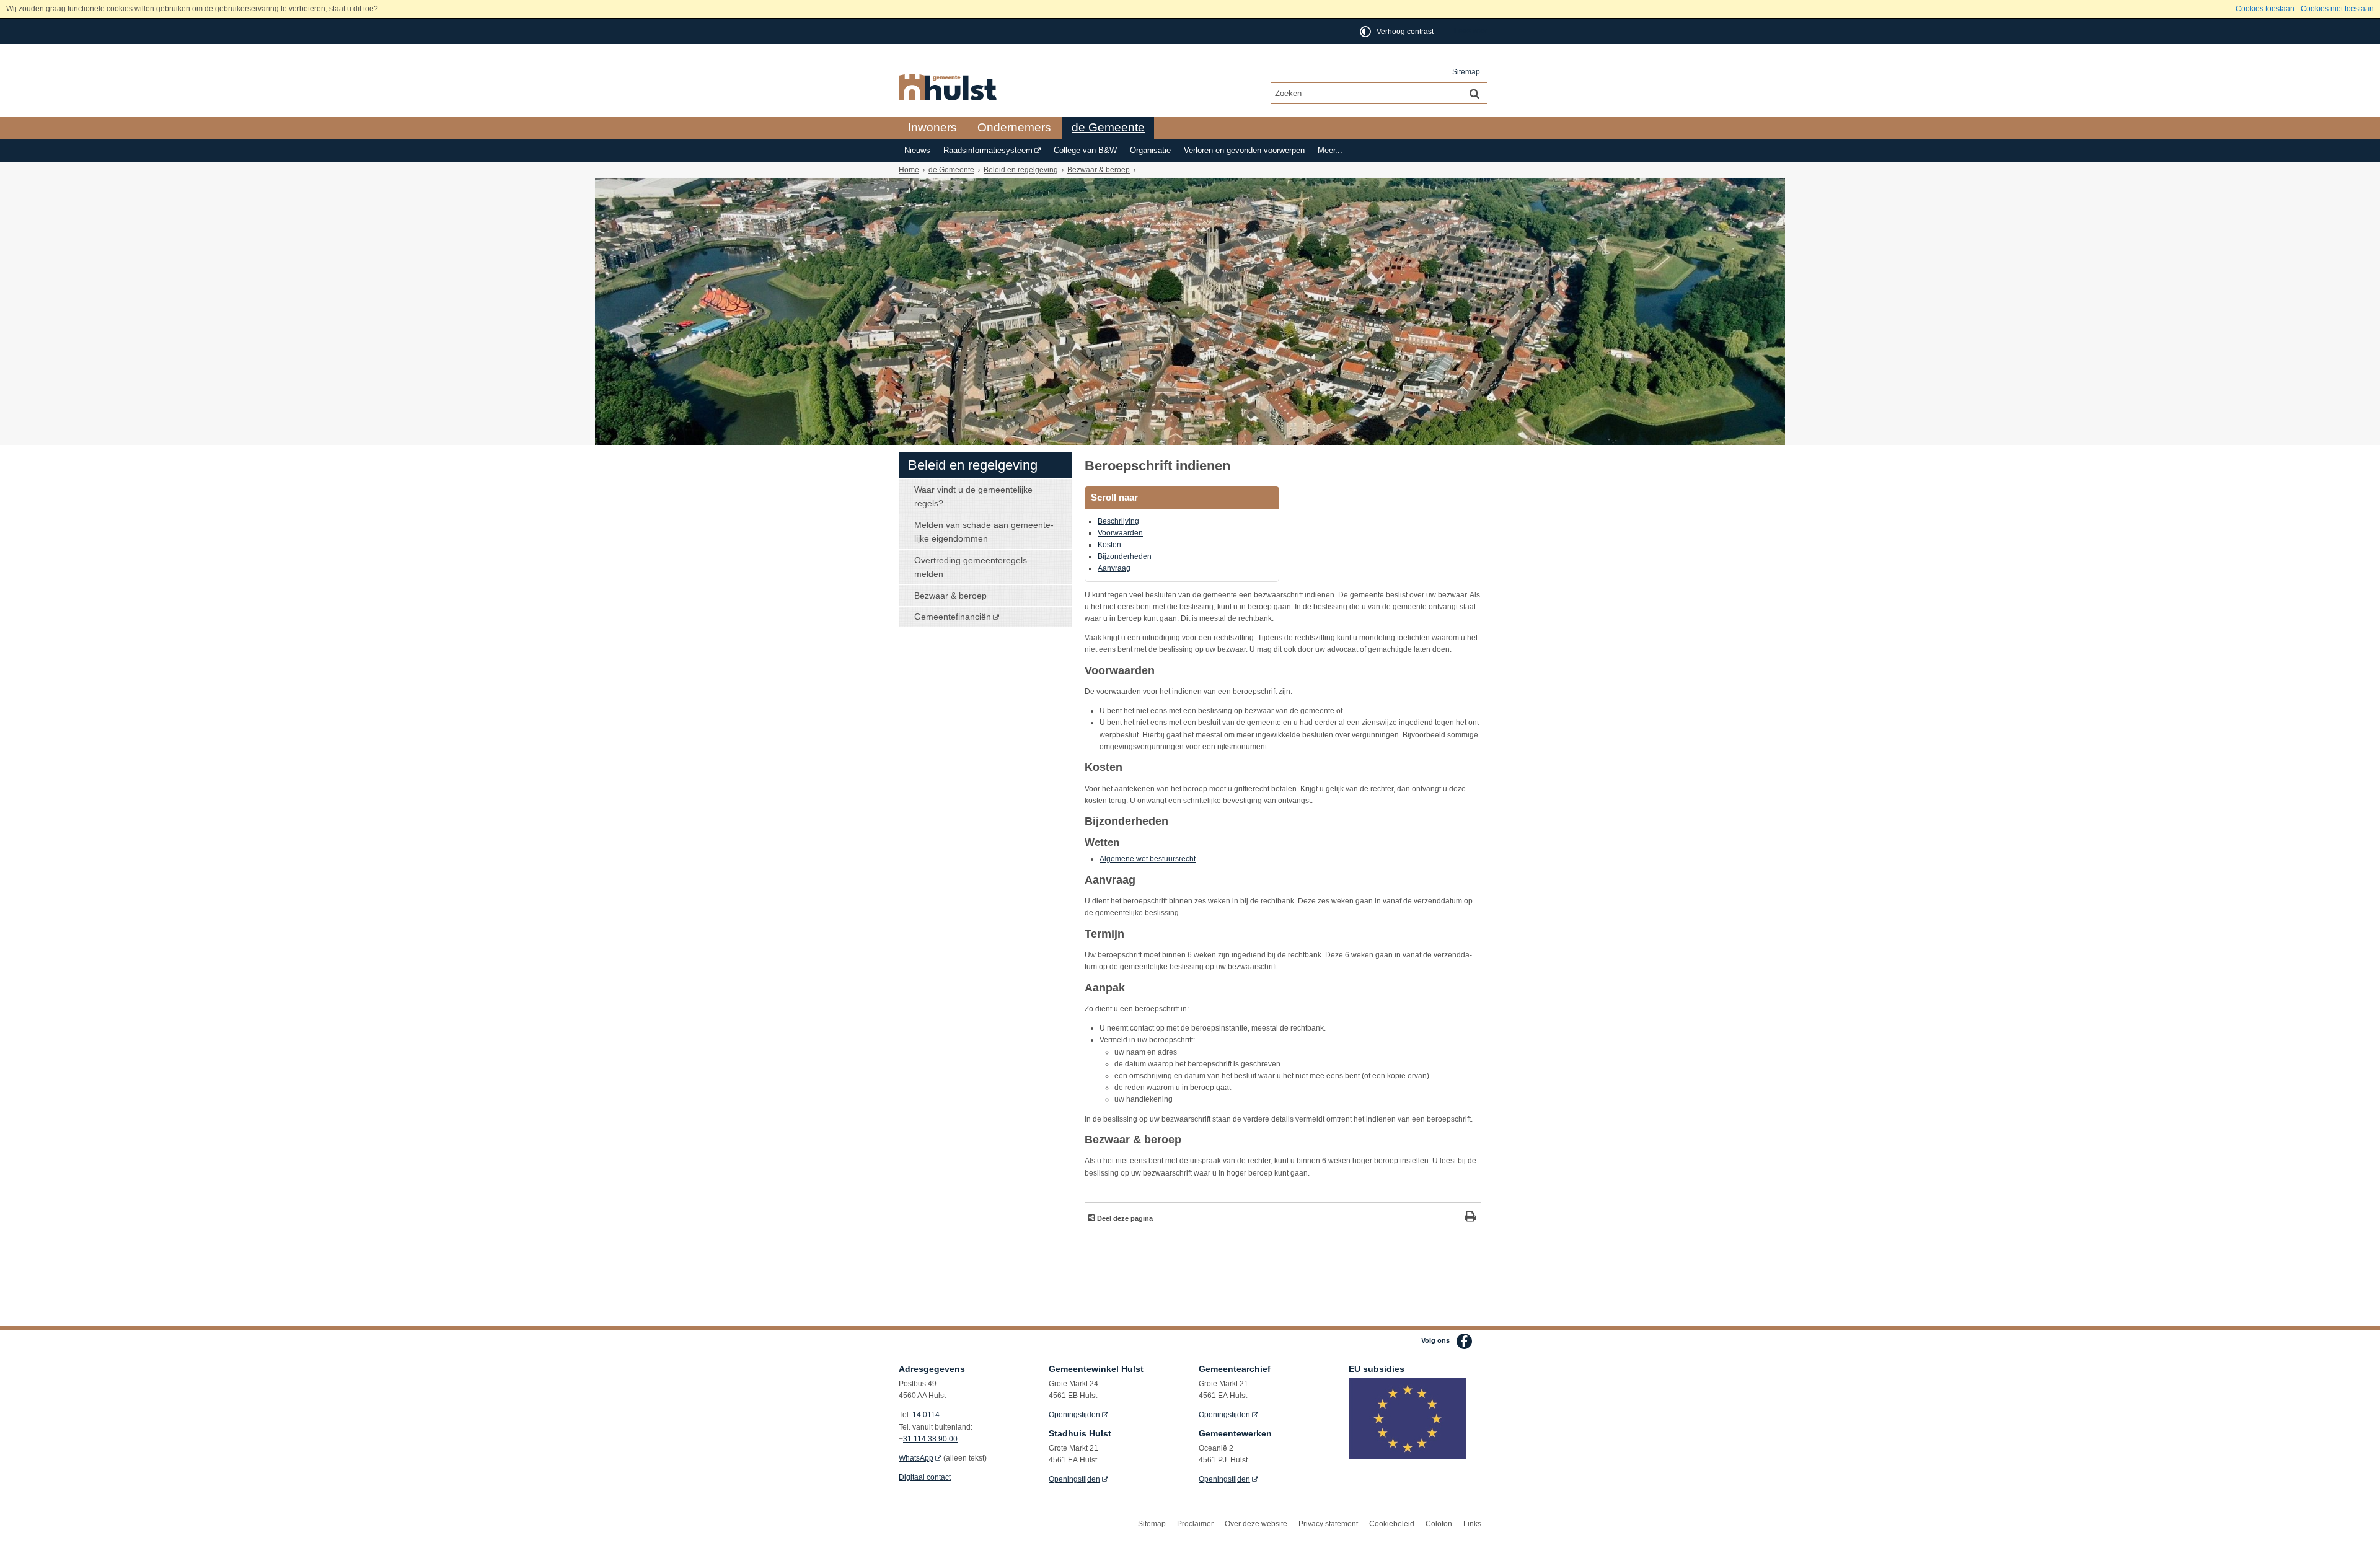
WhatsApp (916, 1458)
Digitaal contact (925, 1477)
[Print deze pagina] (1470, 1218)
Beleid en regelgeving (1021, 170)
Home (909, 170)
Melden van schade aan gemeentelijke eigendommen (984, 532)
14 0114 (926, 1415)
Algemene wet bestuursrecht (1148, 859)
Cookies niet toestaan (2337, 9)
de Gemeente (1108, 127)
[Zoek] (1474, 93)
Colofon (1439, 1524)
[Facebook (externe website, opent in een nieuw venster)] (1464, 1341)
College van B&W (1085, 151)
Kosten (1109, 545)
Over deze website (1256, 1524)
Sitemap (1466, 72)
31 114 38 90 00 (930, 1439)
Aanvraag (1114, 568)
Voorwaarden (1120, 533)
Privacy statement (1328, 1524)
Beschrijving (1118, 521)
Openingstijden (1074, 1415)
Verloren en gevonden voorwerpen (1244, 151)
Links (1472, 1524)
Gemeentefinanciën (953, 617)
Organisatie (1150, 151)
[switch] (1398, 31)
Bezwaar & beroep (1099, 170)
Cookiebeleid (1392, 1524)
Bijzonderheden (1125, 556)
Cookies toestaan (2265, 9)
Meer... (1330, 151)
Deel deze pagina (1124, 1218)
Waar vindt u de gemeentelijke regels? (973, 496)
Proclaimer (1195, 1524)
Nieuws (917, 151)
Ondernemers (1014, 127)
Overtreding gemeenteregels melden (971, 567)
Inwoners (932, 127)
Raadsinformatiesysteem (988, 151)
